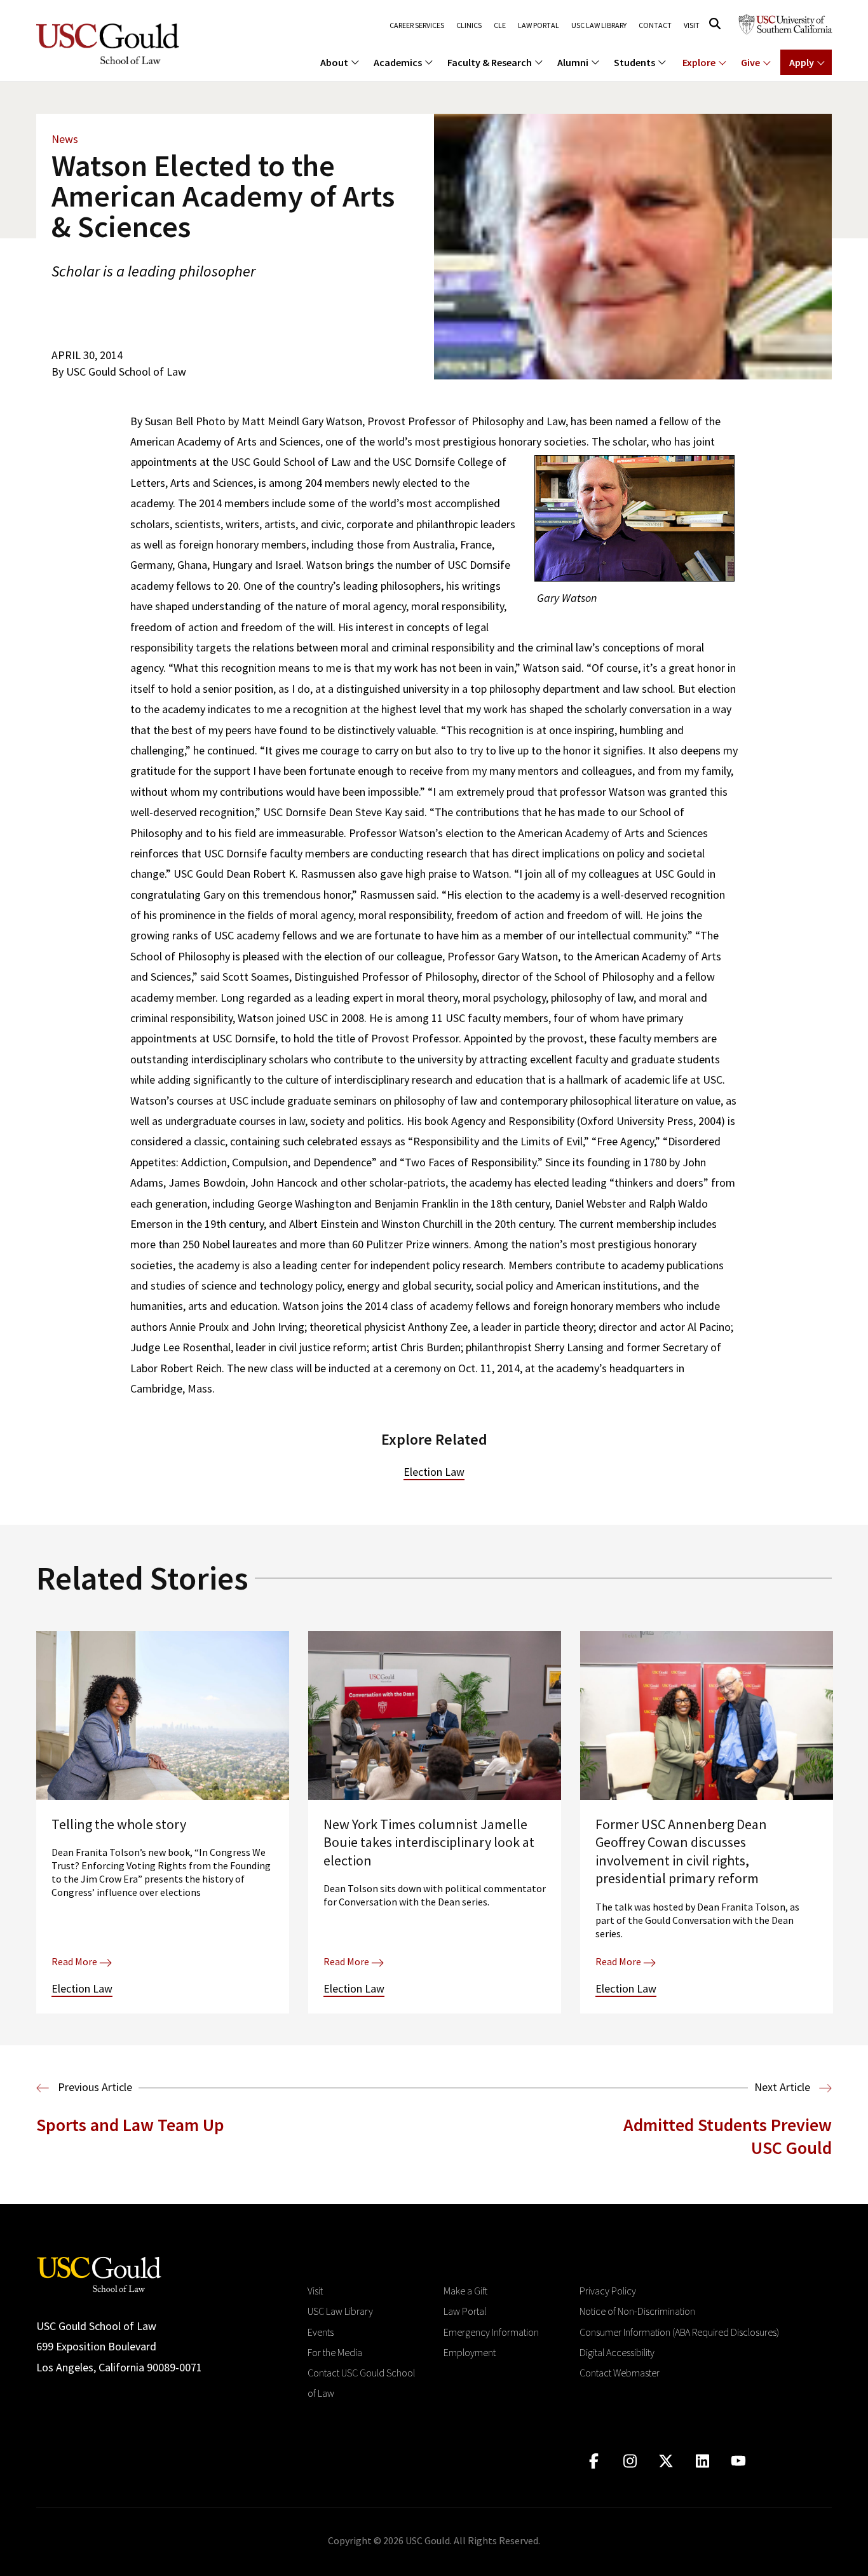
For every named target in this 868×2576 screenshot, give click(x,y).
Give (750, 62)
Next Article (783, 2087)
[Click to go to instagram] (630, 2461)
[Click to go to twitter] (666, 2461)
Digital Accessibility (617, 2352)
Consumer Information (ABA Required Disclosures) (679, 2332)
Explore (699, 62)
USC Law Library (599, 25)
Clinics (469, 25)
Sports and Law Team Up (130, 2125)
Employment (470, 2352)
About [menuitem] (334, 62)
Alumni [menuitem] (573, 62)
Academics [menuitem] (398, 62)
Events (321, 2332)
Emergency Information (491, 2332)
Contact (655, 25)
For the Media (335, 2352)
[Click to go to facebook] (594, 2461)
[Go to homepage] (99, 2273)
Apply (802, 62)
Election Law (434, 1472)
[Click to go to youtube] (739, 2461)
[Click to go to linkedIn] (702, 2461)
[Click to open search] (715, 24)
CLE (500, 25)
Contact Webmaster (620, 2373)
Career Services (417, 25)
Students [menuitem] (634, 62)
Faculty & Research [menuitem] (490, 62)
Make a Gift (465, 2291)
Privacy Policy (608, 2291)
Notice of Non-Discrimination (637, 2311)
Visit (692, 25)
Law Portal (539, 25)
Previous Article (94, 2087)
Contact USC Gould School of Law (361, 2383)
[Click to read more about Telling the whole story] (163, 1822)
